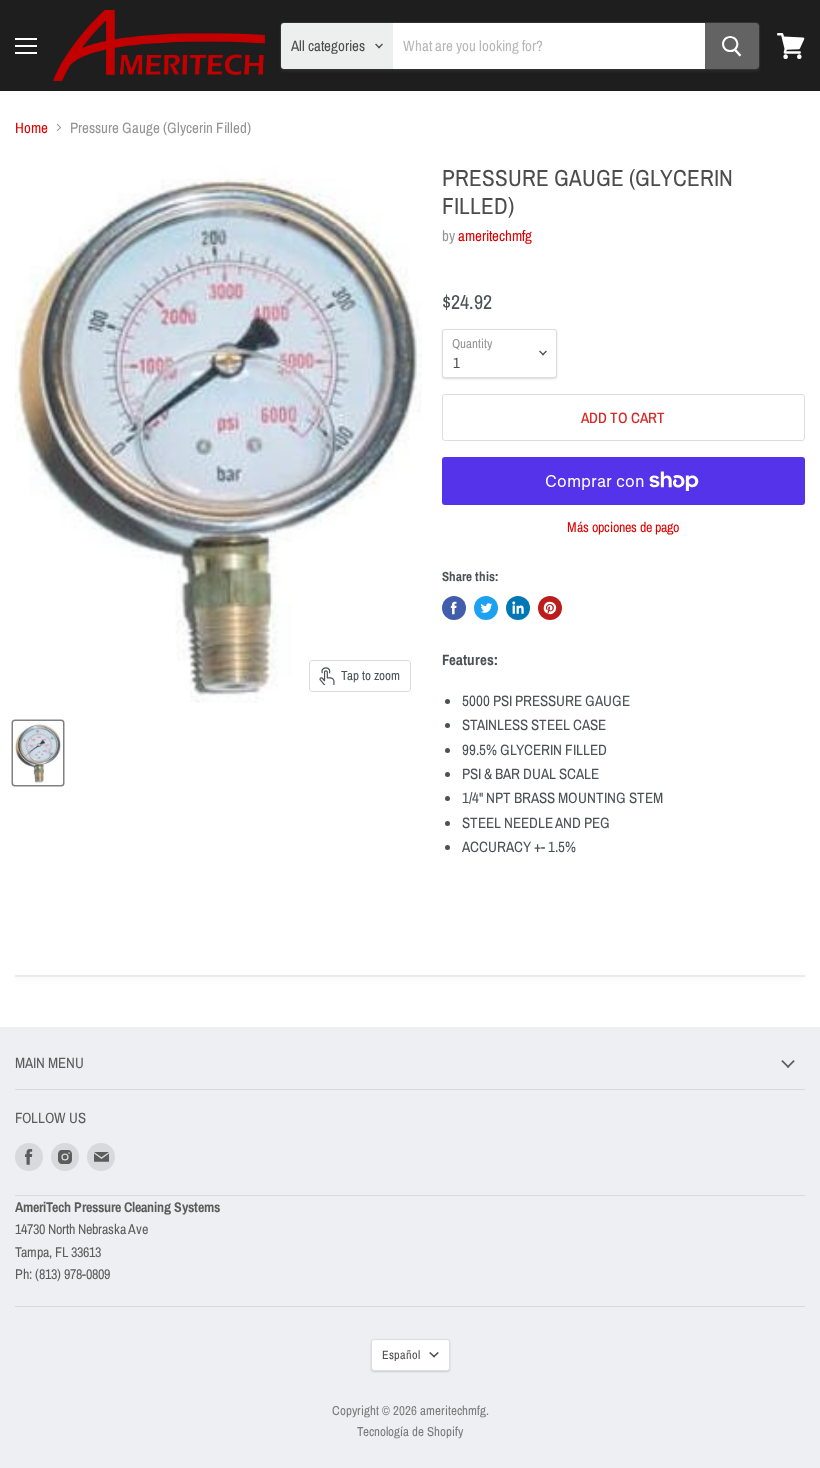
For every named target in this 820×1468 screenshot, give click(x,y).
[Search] (732, 46)
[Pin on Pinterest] (550, 608)
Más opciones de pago (623, 527)
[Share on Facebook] (454, 608)
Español (401, 1354)
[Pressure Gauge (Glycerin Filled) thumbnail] (38, 753)
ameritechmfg (495, 235)
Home (31, 127)
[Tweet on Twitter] (486, 608)
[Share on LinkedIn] (518, 608)
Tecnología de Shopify (410, 1431)
